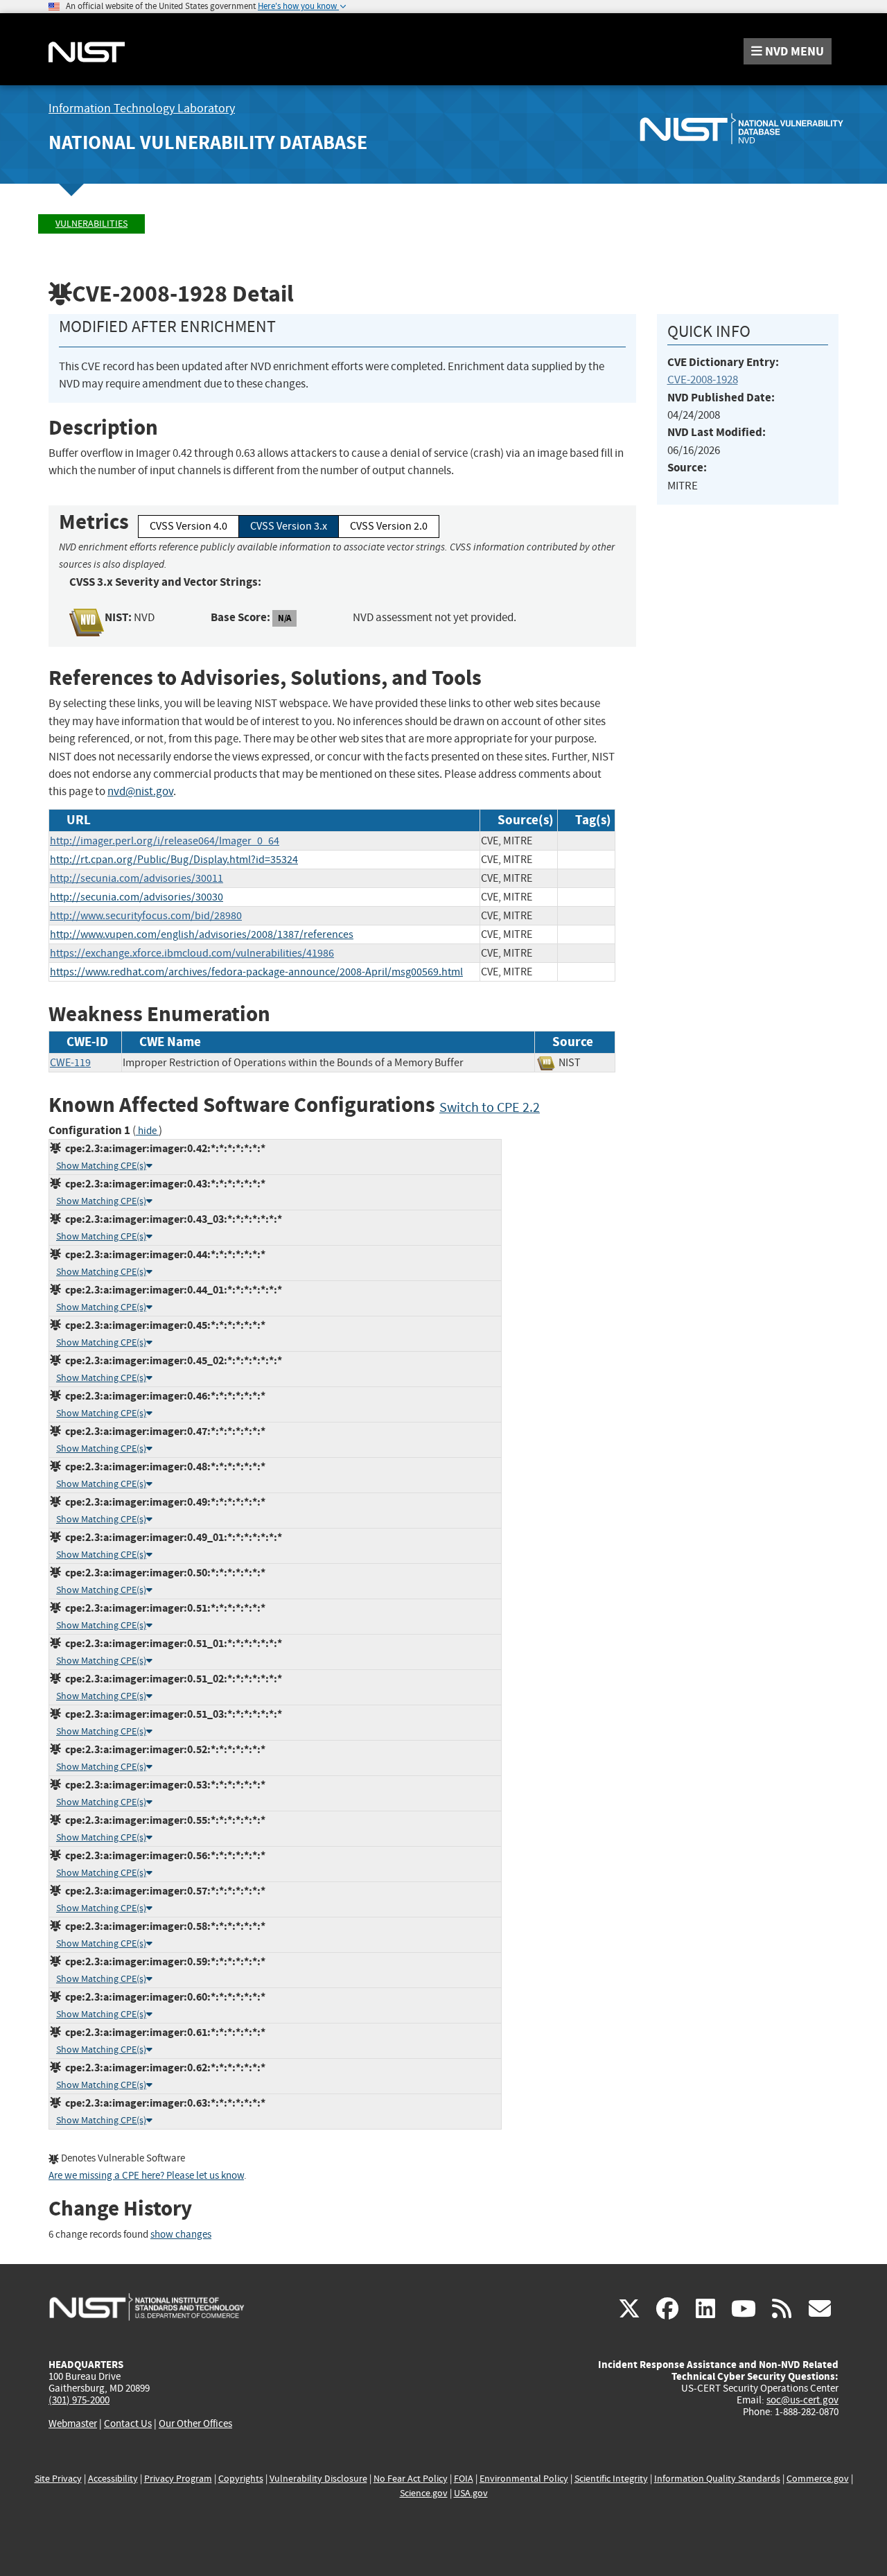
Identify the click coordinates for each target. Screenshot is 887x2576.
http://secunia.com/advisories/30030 (137, 897)
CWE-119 (70, 1063)
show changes (181, 2235)
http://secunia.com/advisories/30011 (137, 878)
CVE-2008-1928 (703, 380)
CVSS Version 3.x (289, 526)
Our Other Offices (195, 2424)
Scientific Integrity (611, 2479)
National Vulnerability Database (208, 142)
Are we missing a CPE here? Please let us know (146, 2176)
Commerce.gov (818, 2479)
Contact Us (128, 2423)
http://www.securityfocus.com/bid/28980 (146, 916)
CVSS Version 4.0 (188, 526)
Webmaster (73, 2423)
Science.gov (424, 2493)
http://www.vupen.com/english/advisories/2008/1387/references (202, 934)
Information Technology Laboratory (142, 108)
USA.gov (471, 2493)
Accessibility (113, 2479)
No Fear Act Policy (411, 2479)
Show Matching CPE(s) (101, 1166)
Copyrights (241, 2479)
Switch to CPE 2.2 (490, 1107)
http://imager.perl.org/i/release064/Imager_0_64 (165, 841)
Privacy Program (178, 2479)
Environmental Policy (524, 2479)
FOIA (464, 2479)
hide (147, 1131)
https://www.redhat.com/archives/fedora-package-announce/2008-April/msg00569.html (256, 972)
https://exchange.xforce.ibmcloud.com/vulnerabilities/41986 (192, 953)
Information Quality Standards (717, 2479)
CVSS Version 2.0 (389, 526)
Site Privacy (58, 2479)
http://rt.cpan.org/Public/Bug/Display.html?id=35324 (174, 860)
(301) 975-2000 (79, 2400)
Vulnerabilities (91, 224)
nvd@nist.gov (140, 791)
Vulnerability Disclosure (318, 2479)
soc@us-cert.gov (802, 2400)
